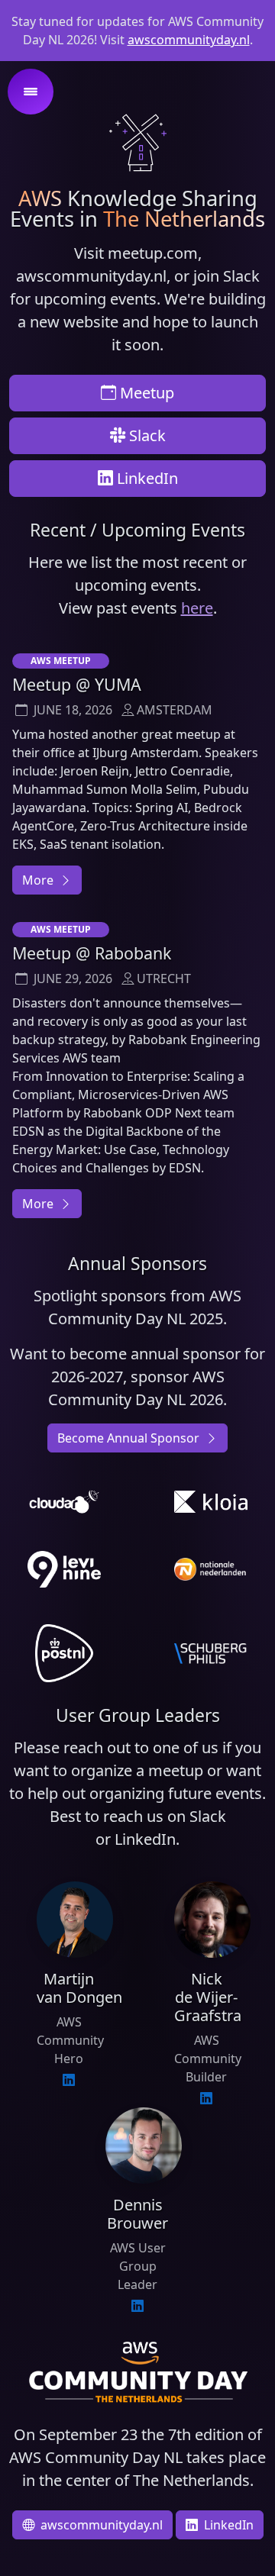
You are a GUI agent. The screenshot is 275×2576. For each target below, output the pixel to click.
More (39, 880)
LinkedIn (146, 478)
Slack (146, 435)
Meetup (145, 393)
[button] (31, 92)
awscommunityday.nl (189, 40)
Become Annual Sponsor (130, 1438)
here (197, 608)
